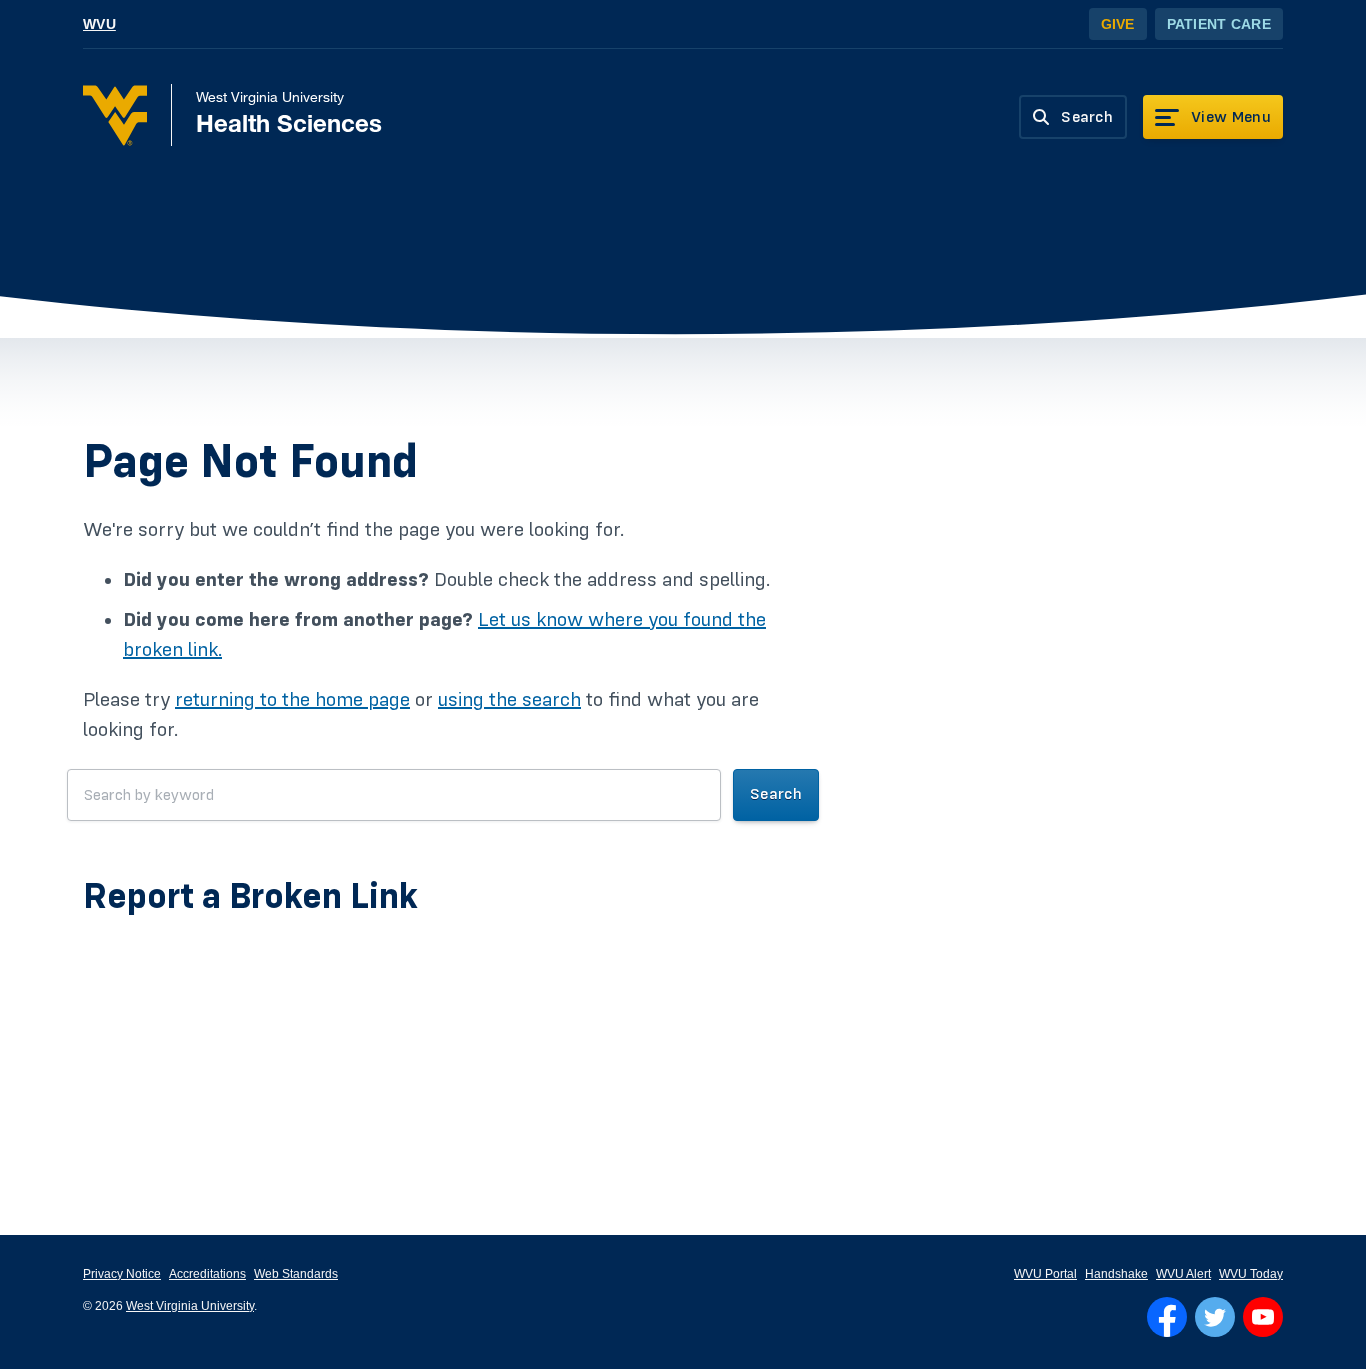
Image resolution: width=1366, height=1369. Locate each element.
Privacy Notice (122, 1274)
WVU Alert (1183, 1274)
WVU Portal (1045, 1274)
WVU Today (1251, 1274)
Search (776, 794)
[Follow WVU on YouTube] (1263, 1317)
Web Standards (296, 1274)
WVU (99, 24)
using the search (509, 700)
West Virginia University (190, 1306)
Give (1118, 24)
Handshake (1116, 1274)
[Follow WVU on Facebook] (1167, 1317)
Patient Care (1219, 24)
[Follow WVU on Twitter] (1215, 1317)
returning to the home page (292, 700)
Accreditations (207, 1274)
